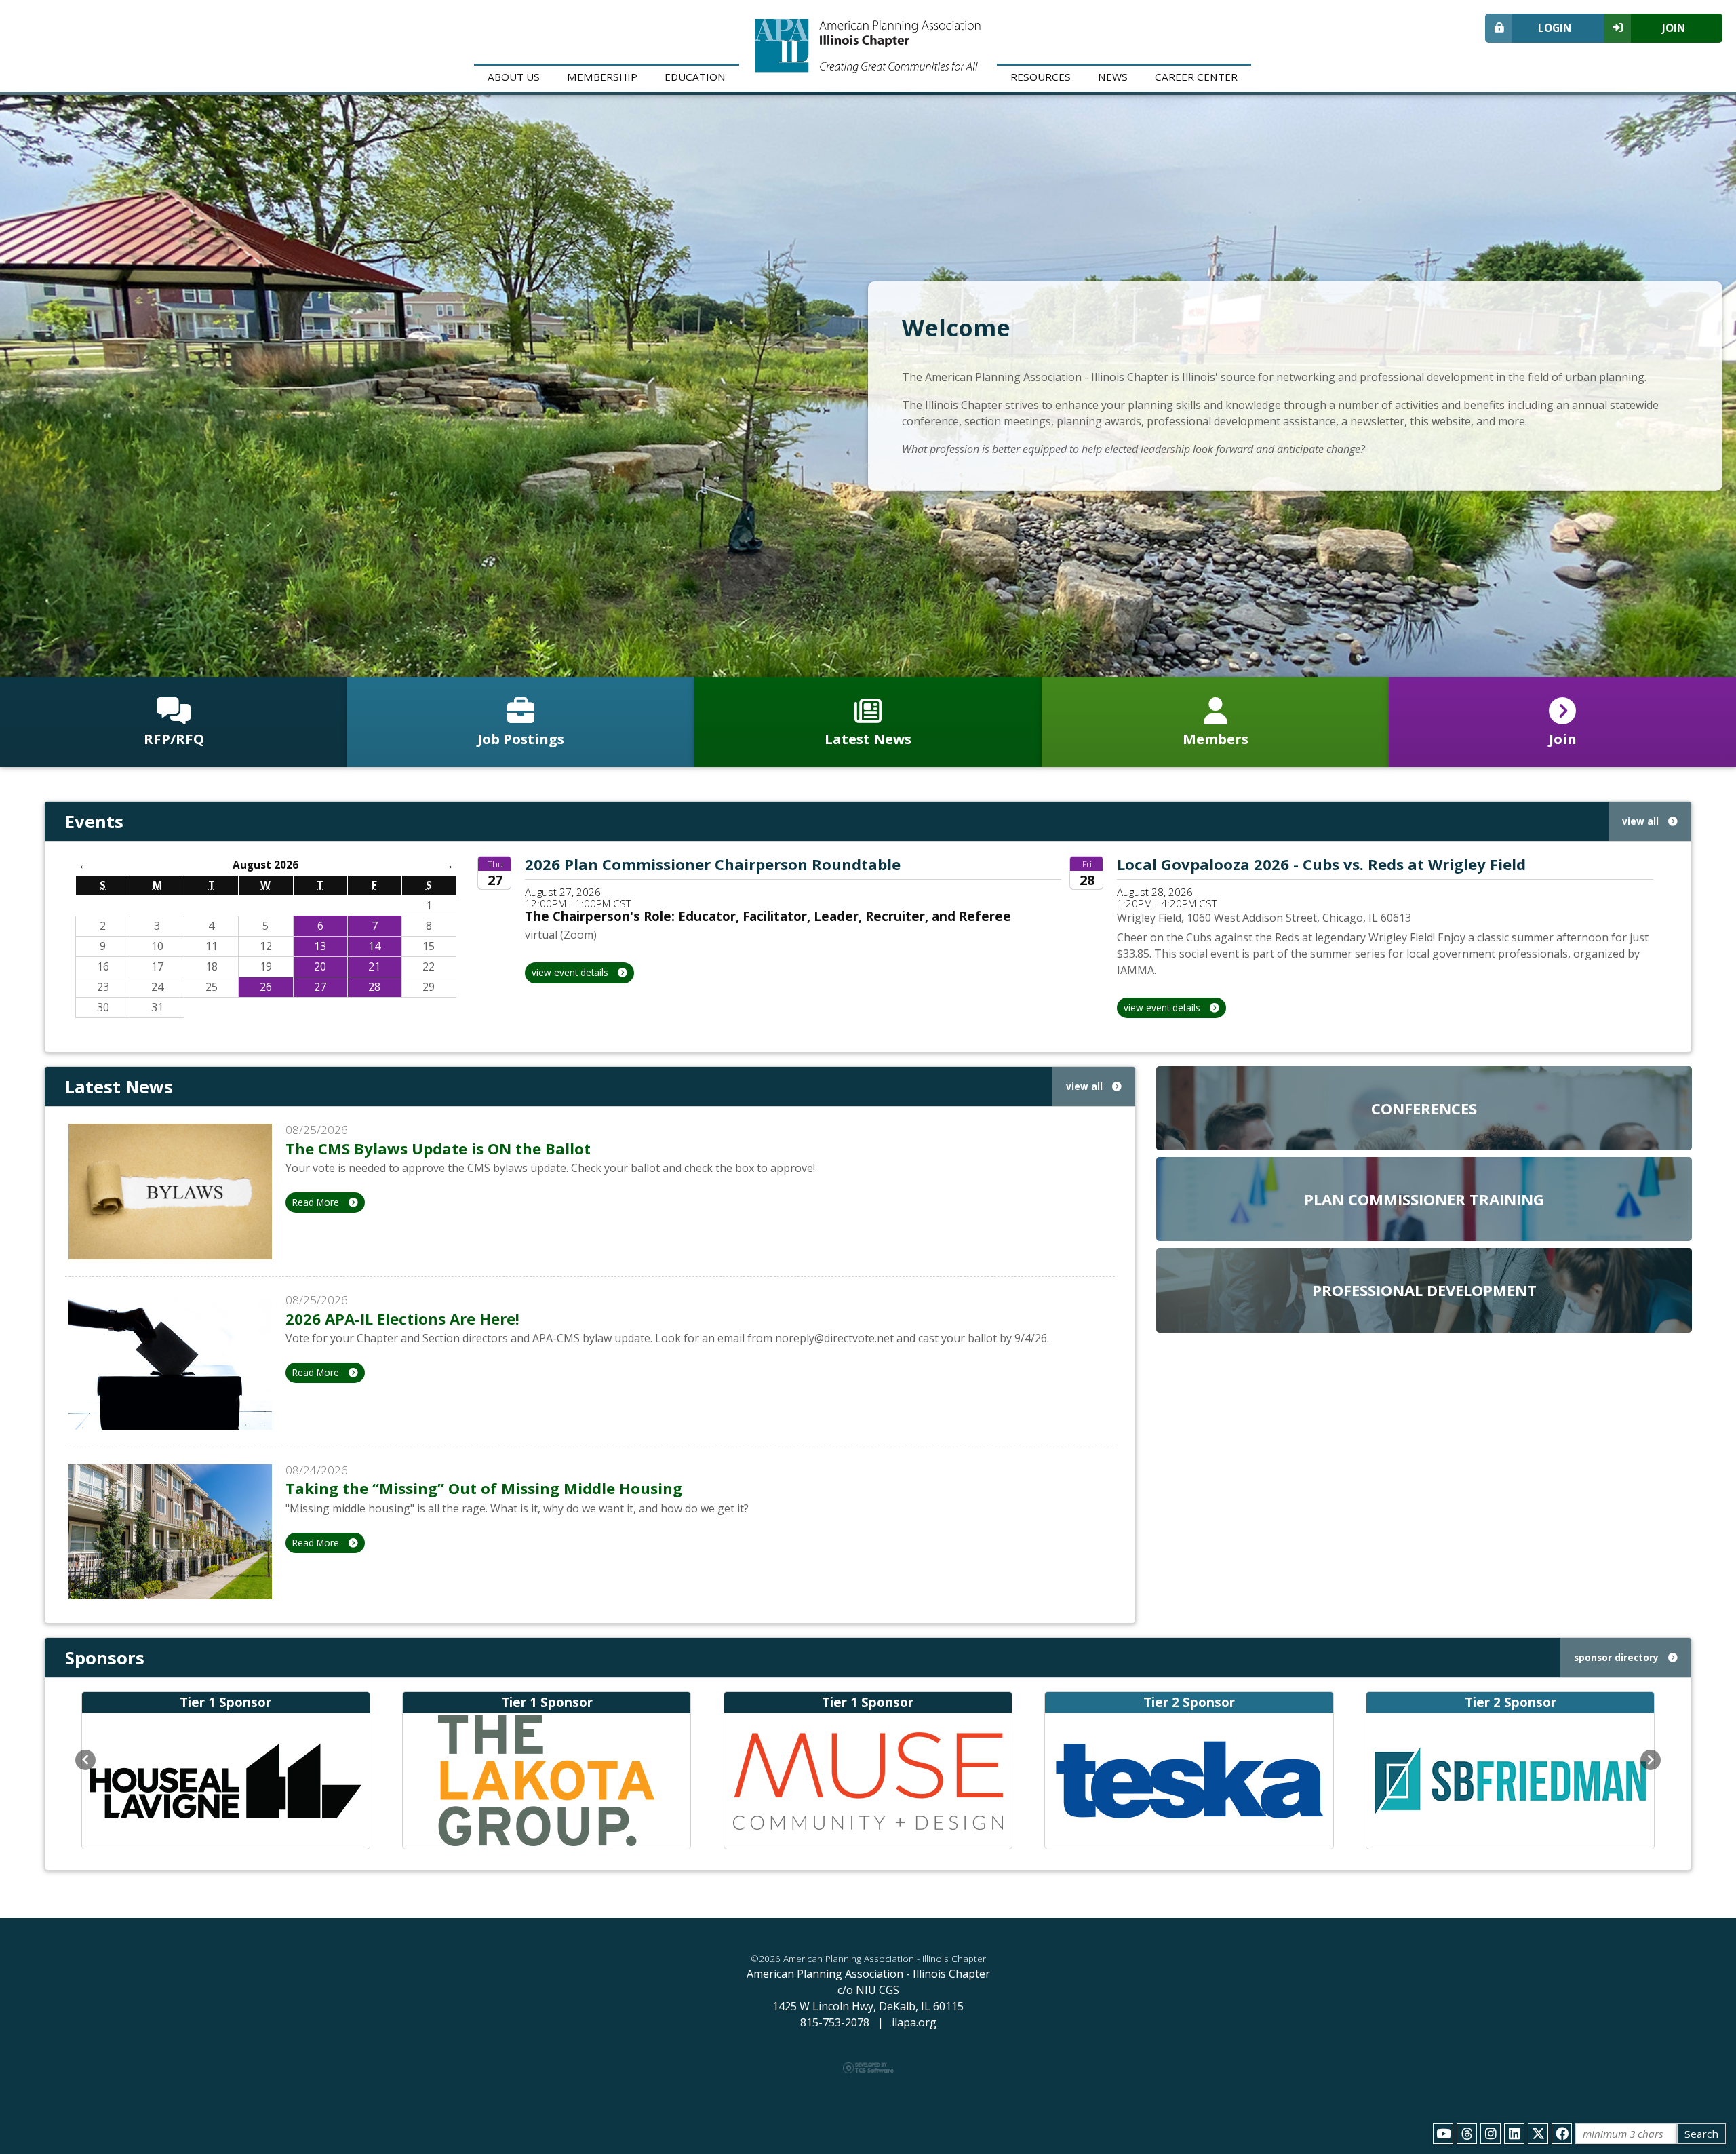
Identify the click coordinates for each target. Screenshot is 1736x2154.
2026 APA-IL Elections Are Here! (402, 1318)
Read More (317, 1202)
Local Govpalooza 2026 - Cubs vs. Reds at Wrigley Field (1321, 864)
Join (1674, 28)
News (1113, 77)
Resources (1041, 77)
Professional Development (1424, 1290)
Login (1555, 28)
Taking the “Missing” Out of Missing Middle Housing (484, 1488)
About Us (514, 77)
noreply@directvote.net (834, 1338)
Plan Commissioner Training (1424, 1199)
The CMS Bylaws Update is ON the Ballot (438, 1148)
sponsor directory (1618, 1657)
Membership (602, 77)
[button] (85, 1760)
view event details (571, 972)
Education (695, 77)
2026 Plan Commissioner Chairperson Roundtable (713, 864)
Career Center (1196, 77)
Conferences (1424, 1108)
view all (1642, 821)
